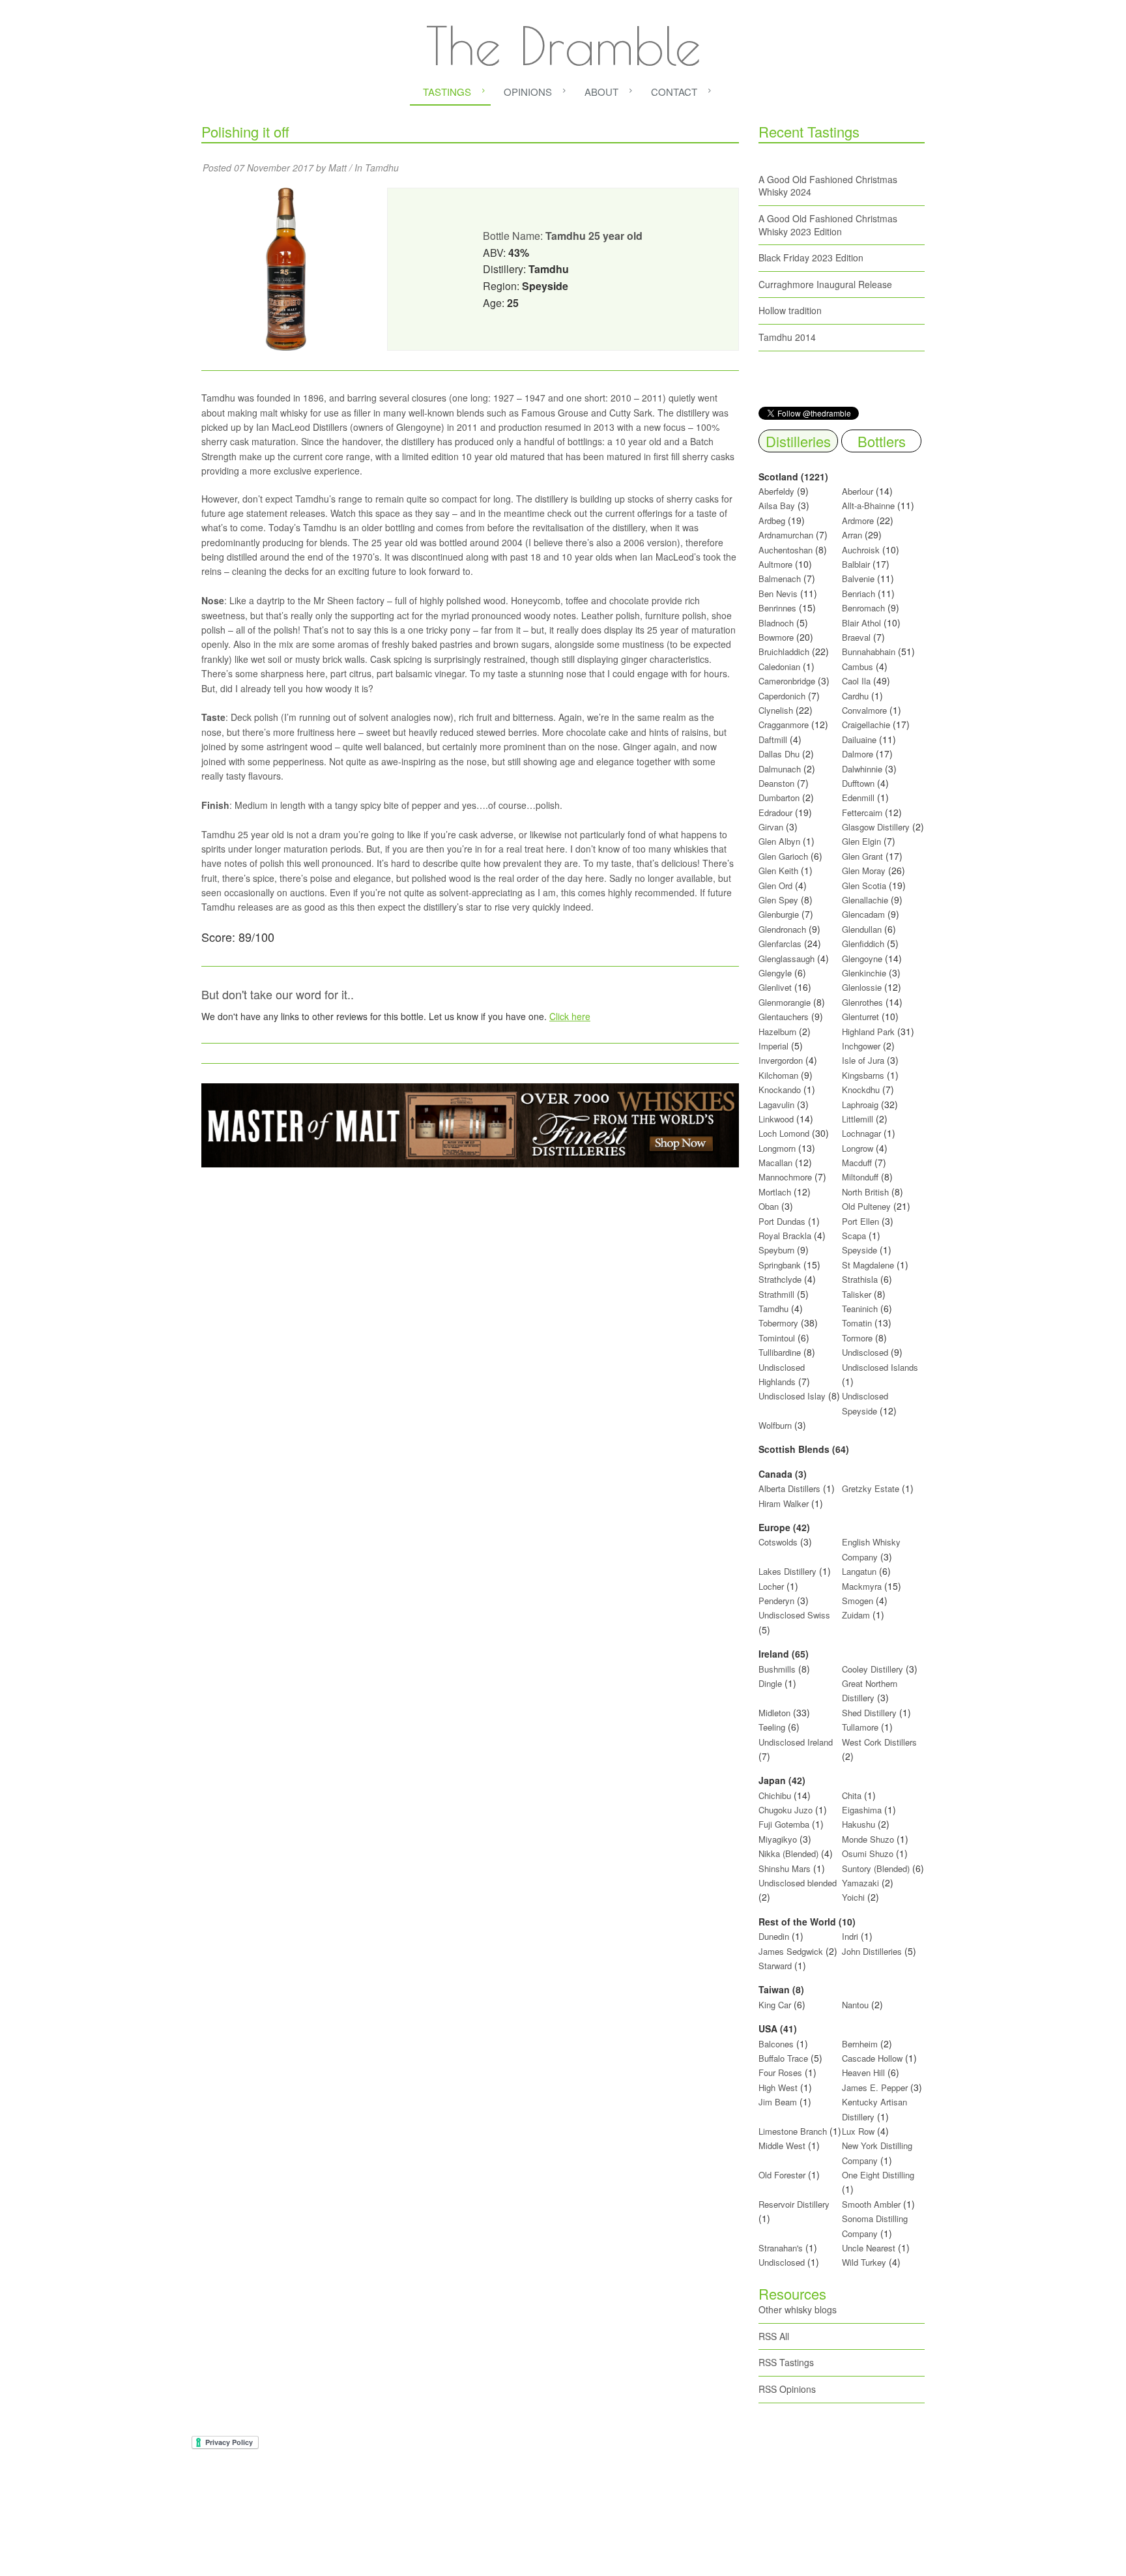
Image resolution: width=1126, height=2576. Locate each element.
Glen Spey (778, 900)
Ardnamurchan (787, 535)
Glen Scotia (864, 886)
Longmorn (777, 1148)
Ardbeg (772, 520)
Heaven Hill (863, 2072)
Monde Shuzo (868, 1839)
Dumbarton (779, 798)
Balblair (856, 564)
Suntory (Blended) (876, 1868)
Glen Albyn (779, 841)
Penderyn (776, 1601)
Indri (850, 1936)
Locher (771, 1586)
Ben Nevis (778, 593)
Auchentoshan (786, 550)
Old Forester (782, 2175)
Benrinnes (777, 608)
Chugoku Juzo (787, 1810)
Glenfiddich (863, 944)
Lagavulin (776, 1105)
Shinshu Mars (785, 1868)
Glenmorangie (785, 1002)
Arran (852, 535)
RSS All (774, 2336)
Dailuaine (859, 739)
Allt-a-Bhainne (868, 505)
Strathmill (776, 1294)
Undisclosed (865, 1352)
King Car (775, 2005)
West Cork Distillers (879, 1742)
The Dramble (563, 46)
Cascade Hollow (872, 2058)
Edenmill (858, 798)
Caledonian (779, 666)
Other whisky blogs (798, 2309)
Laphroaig (860, 1105)
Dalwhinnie (862, 769)
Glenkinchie (864, 973)
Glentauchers (784, 1017)
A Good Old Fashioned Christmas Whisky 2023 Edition (828, 225)
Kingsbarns (864, 1075)
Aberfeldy (776, 491)
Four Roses (780, 2072)
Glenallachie (865, 900)
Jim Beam (778, 2102)
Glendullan (862, 929)
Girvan (771, 827)
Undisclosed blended (798, 1883)
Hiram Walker (785, 1503)
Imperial (773, 1046)
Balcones (776, 2044)
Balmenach (780, 578)
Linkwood (776, 1119)
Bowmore (776, 637)
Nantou (855, 2005)
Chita (852, 1795)
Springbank (780, 1265)
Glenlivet (775, 987)
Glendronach (782, 929)
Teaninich (860, 1309)
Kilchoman (778, 1075)
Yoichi (853, 1897)
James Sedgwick (791, 1951)
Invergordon (781, 1060)
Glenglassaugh (787, 959)
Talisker (857, 1294)
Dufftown (858, 783)
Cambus (858, 666)
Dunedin (774, 1936)
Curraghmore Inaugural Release (825, 284)
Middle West (783, 2145)
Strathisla (860, 1279)
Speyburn (776, 1250)
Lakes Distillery (787, 1571)
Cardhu (855, 696)
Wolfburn (775, 1425)
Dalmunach (780, 769)
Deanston (776, 783)
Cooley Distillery (873, 1669)
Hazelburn (777, 1032)
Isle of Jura (863, 1060)
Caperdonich (782, 696)
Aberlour (858, 491)
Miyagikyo (779, 1839)
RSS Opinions (787, 2389)
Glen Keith (778, 871)
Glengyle (775, 973)
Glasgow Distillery (876, 827)
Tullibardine (780, 1352)
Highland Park (868, 1032)
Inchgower (861, 1046)
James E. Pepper (875, 2087)
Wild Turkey (864, 2262)
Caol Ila (856, 681)
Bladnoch (776, 623)
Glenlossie (862, 987)
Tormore (857, 1338)
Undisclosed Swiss (794, 1615)
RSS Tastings (786, 2362)
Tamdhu (382, 168)
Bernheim (860, 2044)
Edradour (775, 812)
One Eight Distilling (878, 2175)
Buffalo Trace (783, 2058)
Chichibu (775, 1795)
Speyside (859, 1250)
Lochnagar (861, 1133)
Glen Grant (862, 856)
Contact (674, 92)
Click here (570, 1016)
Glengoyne (862, 959)
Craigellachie (866, 724)
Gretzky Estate (871, 1488)
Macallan (775, 1163)
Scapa (854, 1236)
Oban (769, 1206)
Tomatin (857, 1323)
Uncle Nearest (869, 2248)
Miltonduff (860, 1177)
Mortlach (775, 1192)
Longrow (858, 1148)
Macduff (857, 1163)
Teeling (772, 1727)
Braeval (856, 637)
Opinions (528, 92)
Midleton (774, 1713)
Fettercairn (862, 812)
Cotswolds (778, 1542)
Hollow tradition (790, 310)
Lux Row (858, 2131)
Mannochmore (785, 1177)
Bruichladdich (784, 651)
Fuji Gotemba (785, 1824)
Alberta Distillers (789, 1488)
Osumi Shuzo (868, 1853)
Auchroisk (861, 550)
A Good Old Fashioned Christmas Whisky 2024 (828, 186)
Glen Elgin (861, 841)
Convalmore (864, 710)
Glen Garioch (783, 856)
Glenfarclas (780, 944)
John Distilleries (872, 1951)
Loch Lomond (784, 1133)
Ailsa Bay (777, 505)
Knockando (780, 1090)
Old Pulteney (866, 1206)
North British (865, 1192)
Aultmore (775, 564)
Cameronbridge (787, 681)
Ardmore (858, 520)
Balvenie (858, 578)
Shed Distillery (869, 1713)
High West (779, 2087)
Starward (775, 1966)
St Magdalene (868, 1265)
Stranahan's (781, 2248)
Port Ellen (860, 1221)
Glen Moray (864, 871)
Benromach (863, 608)
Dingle (770, 1683)
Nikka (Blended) (788, 1853)
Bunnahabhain (869, 651)
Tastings (447, 92)
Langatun (859, 1571)
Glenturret (860, 1017)
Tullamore (860, 1727)
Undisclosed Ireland (796, 1742)
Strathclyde (780, 1279)
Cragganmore (784, 724)
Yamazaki (860, 1883)
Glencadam (865, 914)
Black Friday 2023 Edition (811, 257)
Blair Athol (861, 623)
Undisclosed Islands (880, 1367)
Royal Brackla (785, 1236)
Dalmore (858, 754)
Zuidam (856, 1615)
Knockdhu (861, 1090)
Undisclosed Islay (792, 1396)
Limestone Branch (793, 2131)
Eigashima (862, 1810)
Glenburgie (779, 914)
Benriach (859, 593)
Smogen (859, 1601)
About (601, 92)
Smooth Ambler (871, 2204)
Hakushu (859, 1824)
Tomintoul (777, 1338)
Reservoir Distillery (794, 2204)
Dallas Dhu (779, 754)
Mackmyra (862, 1586)
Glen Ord (775, 886)
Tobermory (778, 1323)
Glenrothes (862, 1002)
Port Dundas (782, 1221)
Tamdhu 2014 (787, 337)
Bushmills (777, 1669)
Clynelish (776, 710)
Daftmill (773, 739)
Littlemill (859, 1119)
